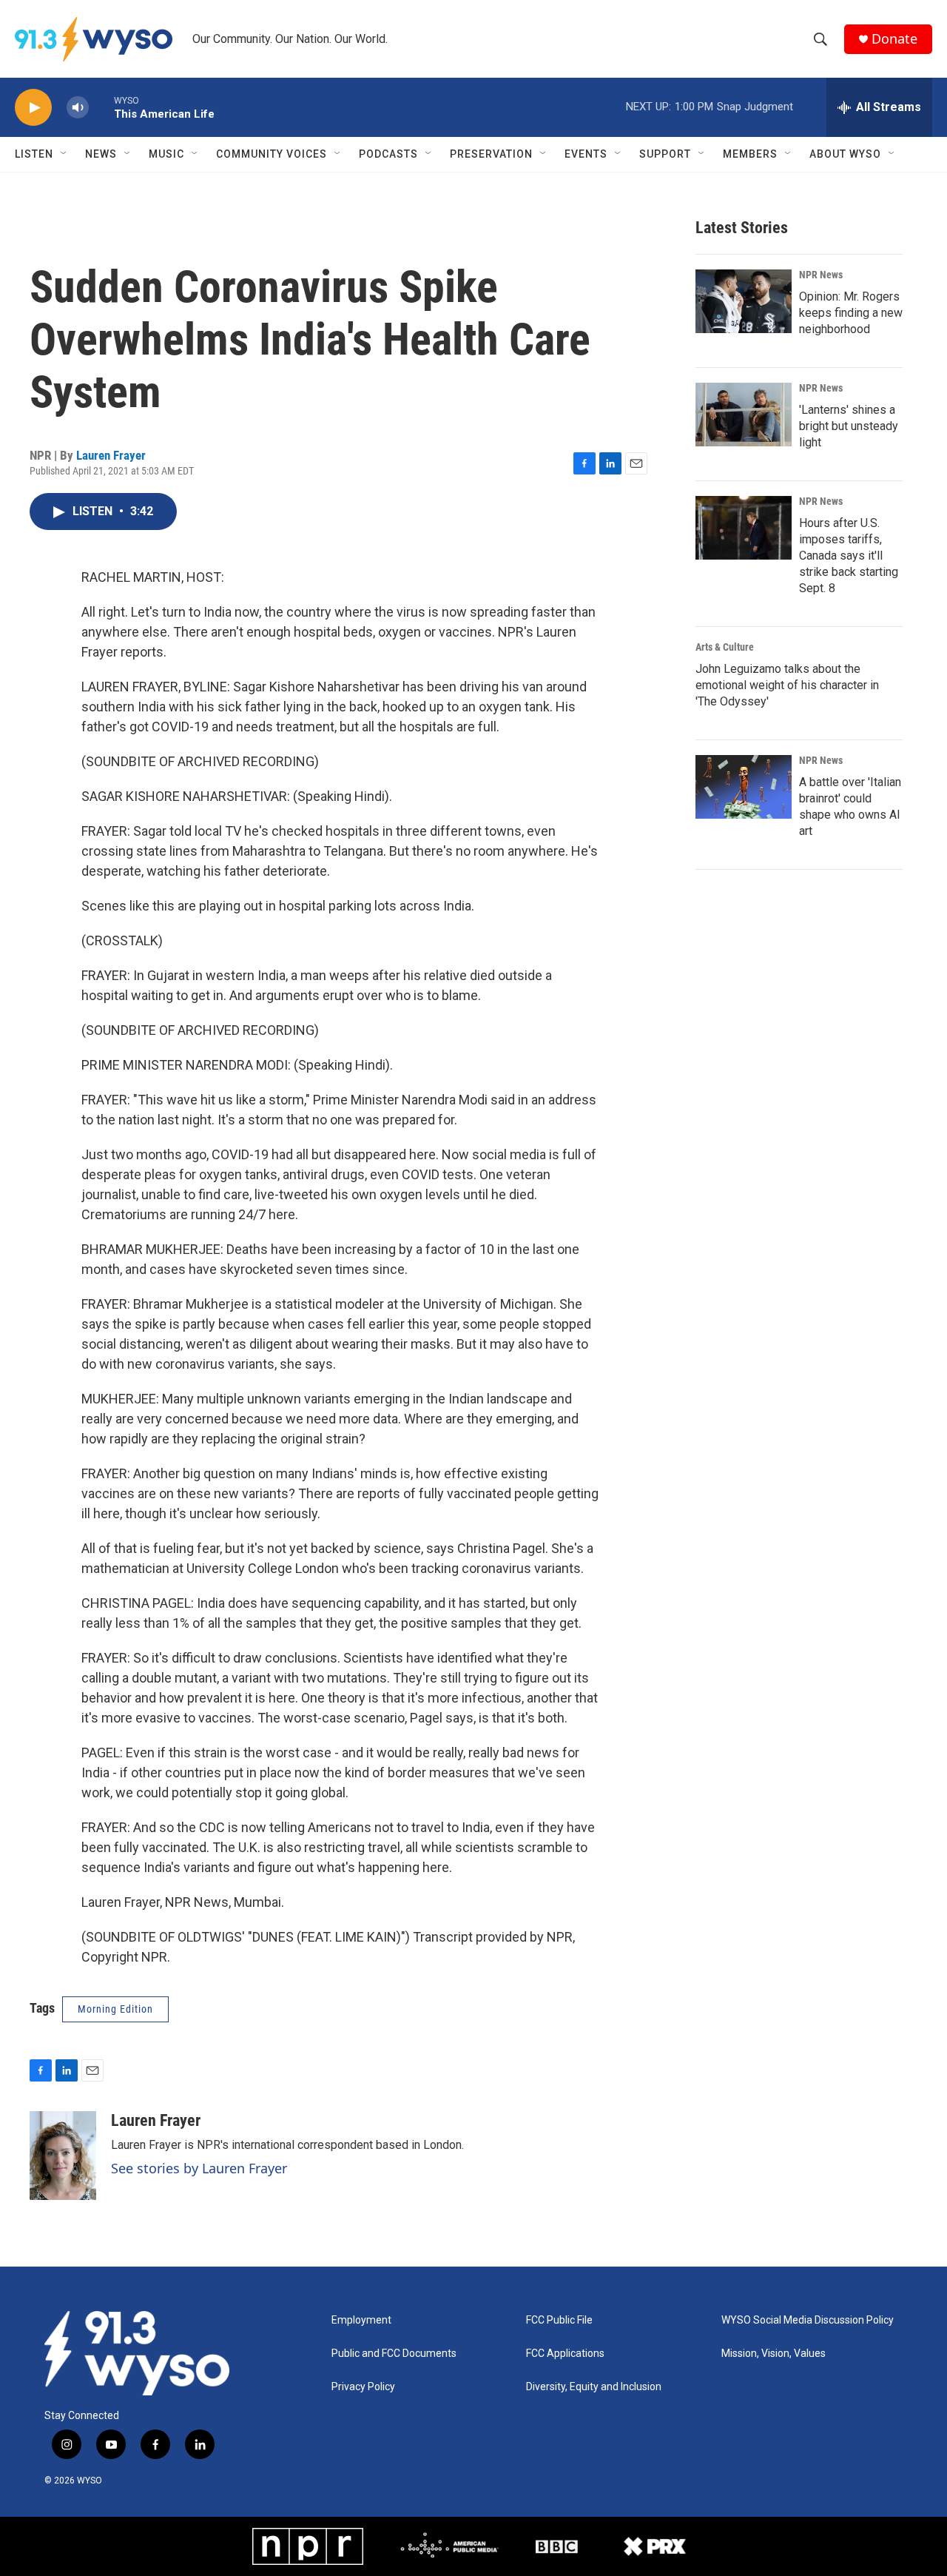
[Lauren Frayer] (63, 2156)
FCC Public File (559, 2320)
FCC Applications (565, 2354)
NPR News (821, 275)
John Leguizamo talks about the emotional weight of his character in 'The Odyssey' (787, 685)
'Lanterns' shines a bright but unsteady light (849, 426)
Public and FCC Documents (394, 2354)
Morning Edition (115, 2009)
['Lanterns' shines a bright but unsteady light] (744, 415)
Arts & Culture (725, 647)
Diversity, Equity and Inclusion (594, 2387)
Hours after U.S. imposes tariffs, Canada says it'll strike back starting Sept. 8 (849, 556)
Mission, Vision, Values (774, 2354)
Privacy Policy (363, 2387)
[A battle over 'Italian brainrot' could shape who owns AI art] (744, 787)
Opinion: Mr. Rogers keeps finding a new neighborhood (851, 313)
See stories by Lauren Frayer (199, 2168)
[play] (33, 108)
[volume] (78, 108)
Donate (894, 39)
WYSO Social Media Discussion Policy (808, 2320)
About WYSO (845, 154)
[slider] (101, 107)
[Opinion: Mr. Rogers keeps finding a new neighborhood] (744, 301)
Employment (361, 2320)
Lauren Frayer (111, 455)
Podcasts (388, 154)
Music (166, 154)
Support (665, 154)
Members (750, 154)
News (101, 154)
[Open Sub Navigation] (64, 154)
